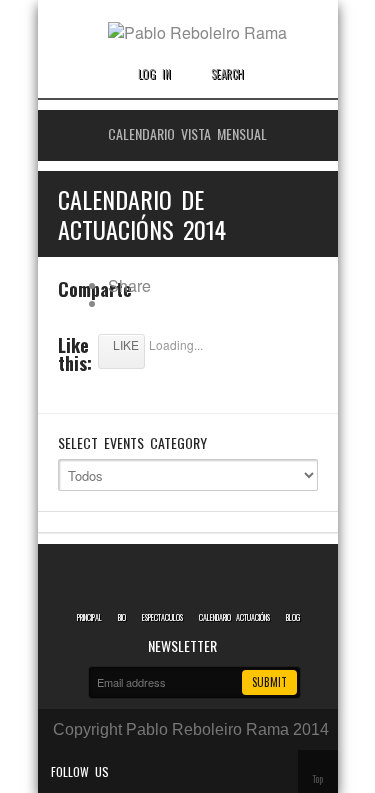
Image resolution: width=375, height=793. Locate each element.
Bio (122, 617)
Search (227, 74)
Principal (89, 617)
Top (317, 778)
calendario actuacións (234, 617)
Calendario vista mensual (187, 133)
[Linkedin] (183, 771)
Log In (154, 74)
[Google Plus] (211, 771)
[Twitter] (127, 771)
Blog (293, 617)
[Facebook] (155, 771)
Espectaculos (162, 617)
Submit (269, 682)
